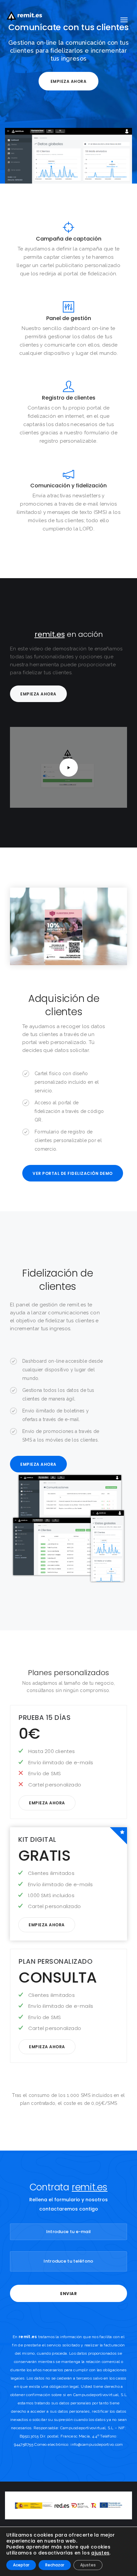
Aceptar (21, 2565)
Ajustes (88, 2565)
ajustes (100, 2553)
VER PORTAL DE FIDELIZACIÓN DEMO (73, 1173)
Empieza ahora (69, 81)
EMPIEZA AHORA (38, 1464)
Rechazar (55, 2565)
